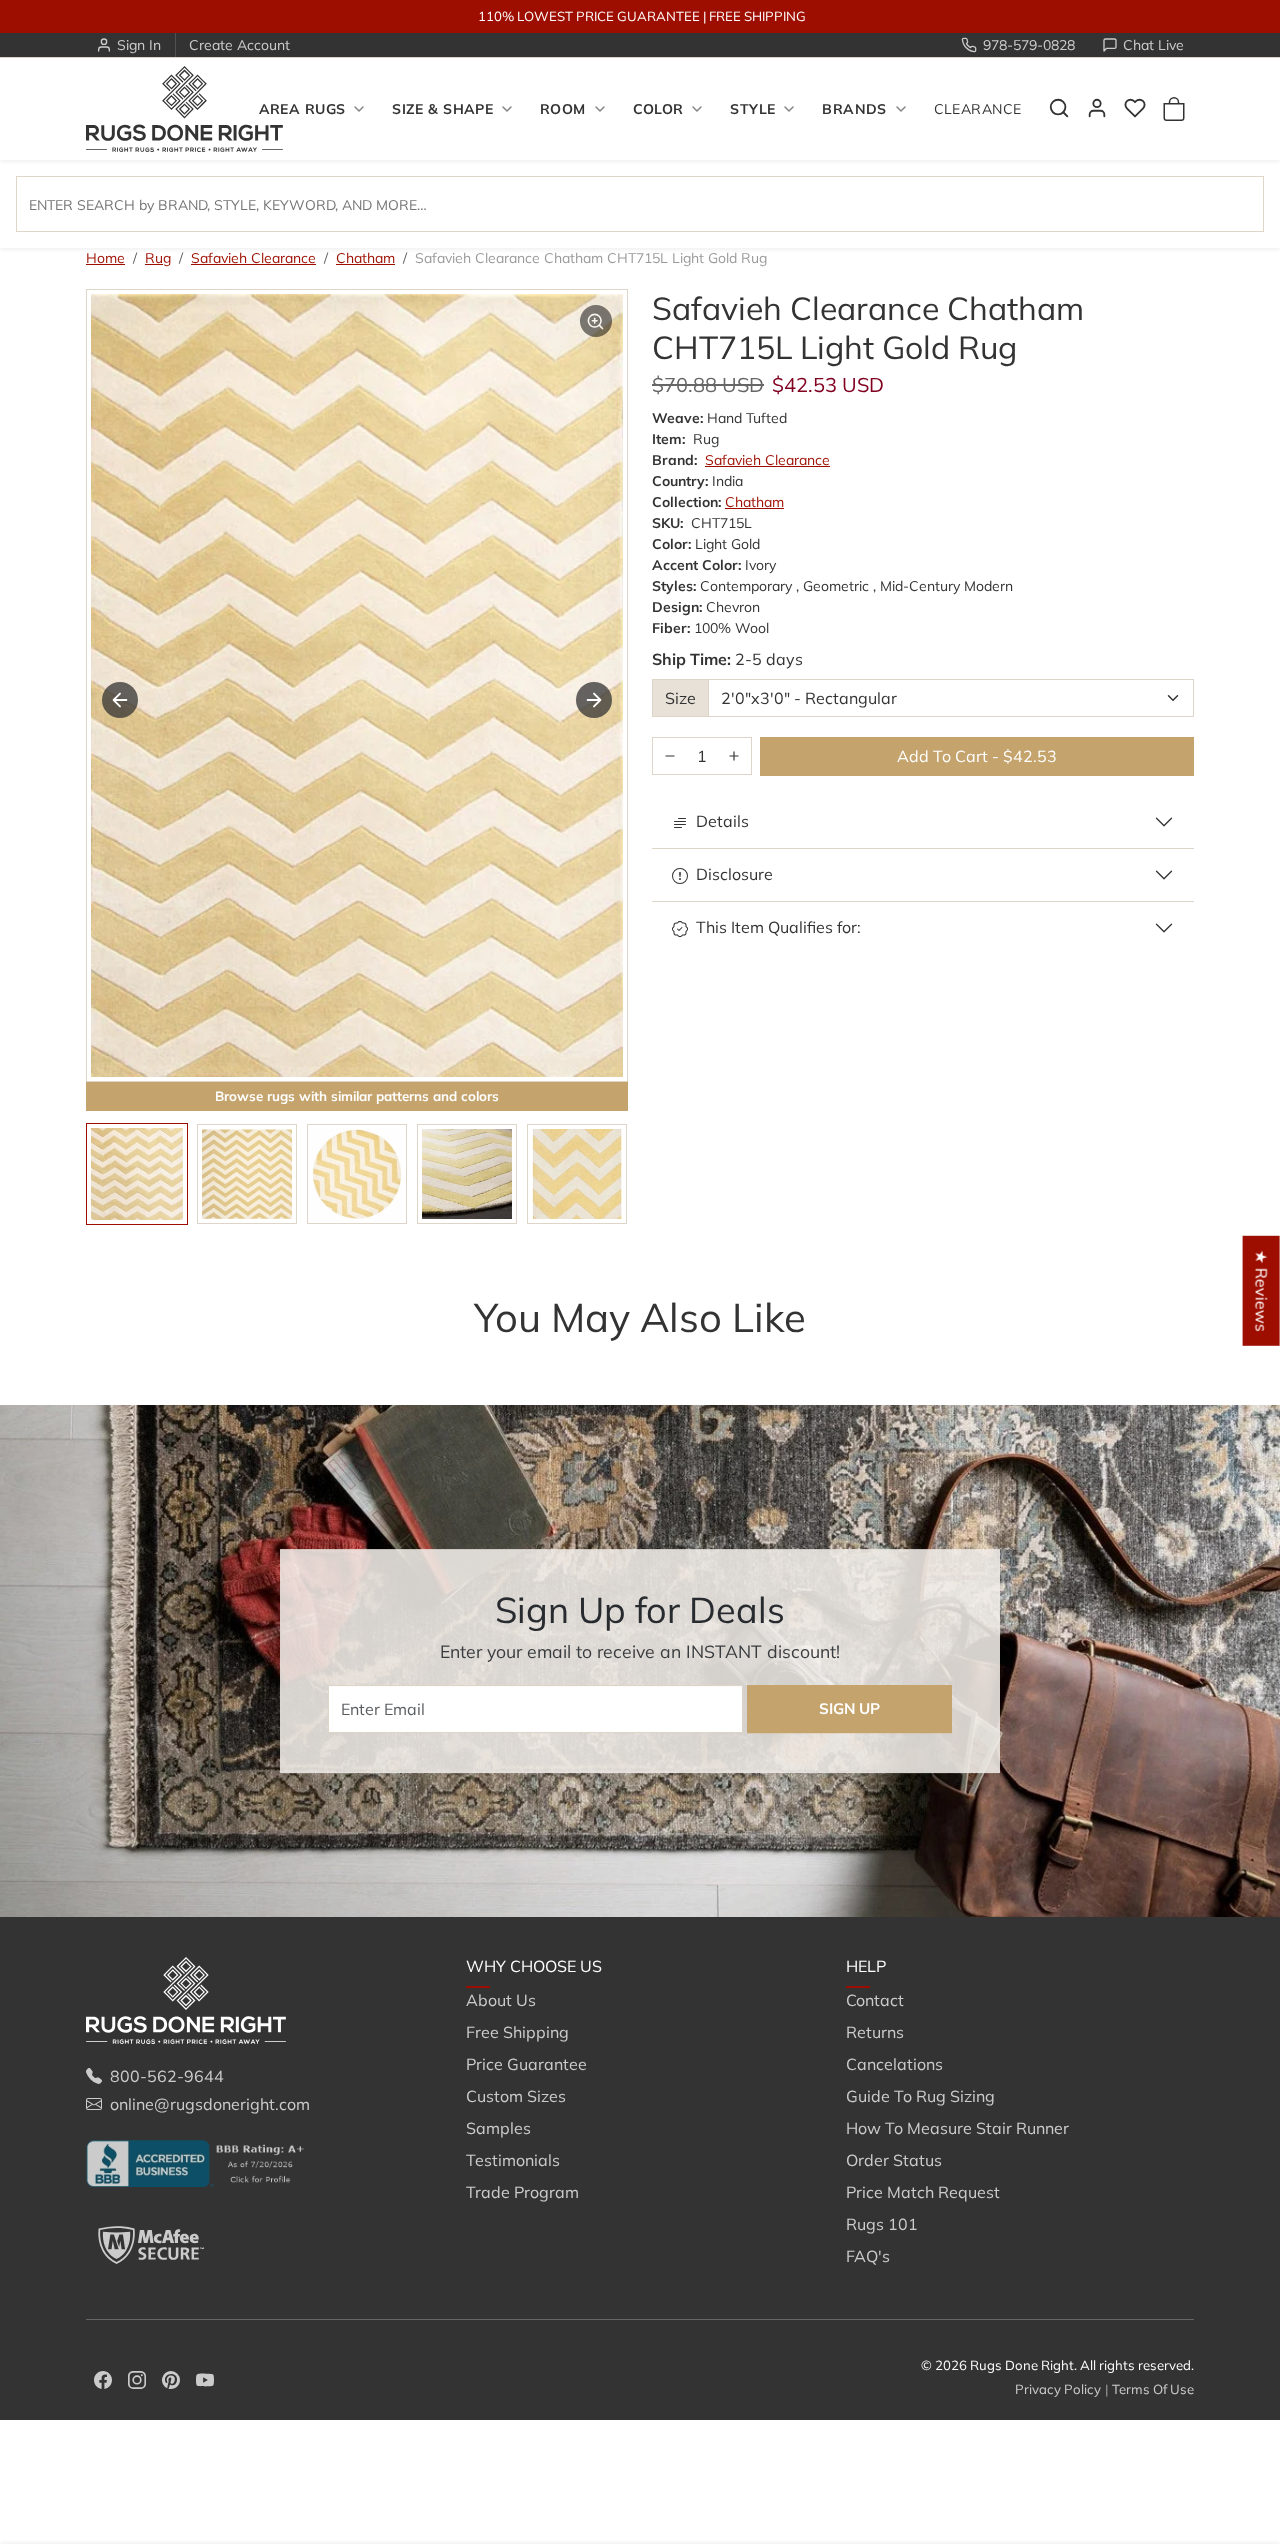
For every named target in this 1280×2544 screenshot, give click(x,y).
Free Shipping (517, 2032)
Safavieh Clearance (253, 258)
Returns (875, 2032)
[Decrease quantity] (670, 756)
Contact (875, 2000)
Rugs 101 (882, 2224)
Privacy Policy (1058, 2389)
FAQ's (868, 2256)
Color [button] (658, 109)
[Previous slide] (116, 1357)
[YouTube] (205, 2378)
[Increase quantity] (734, 756)
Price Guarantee (526, 2064)
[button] (1059, 108)
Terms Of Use (1153, 2389)
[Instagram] (137, 2378)
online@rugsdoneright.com (210, 2104)
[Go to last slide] (120, 700)
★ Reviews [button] (1262, 1291)
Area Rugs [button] (302, 109)
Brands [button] (854, 109)
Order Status (894, 2160)
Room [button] (563, 109)
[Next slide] (594, 700)
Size (680, 698)
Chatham (365, 258)
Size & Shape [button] (442, 109)
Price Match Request (923, 2192)
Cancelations (894, 2064)
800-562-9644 (167, 2076)
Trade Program (522, 2192)
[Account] (1097, 108)
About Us (501, 2000)
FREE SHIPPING (757, 16)
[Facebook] (103, 2378)
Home (105, 258)
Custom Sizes (516, 2096)
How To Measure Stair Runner (957, 2128)
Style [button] (752, 109)
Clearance (978, 109)
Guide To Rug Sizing (920, 2096)
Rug (158, 258)
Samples (498, 2128)
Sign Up (849, 1708)
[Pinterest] (171, 2378)
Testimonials (513, 2160)
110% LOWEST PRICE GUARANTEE (589, 16)
